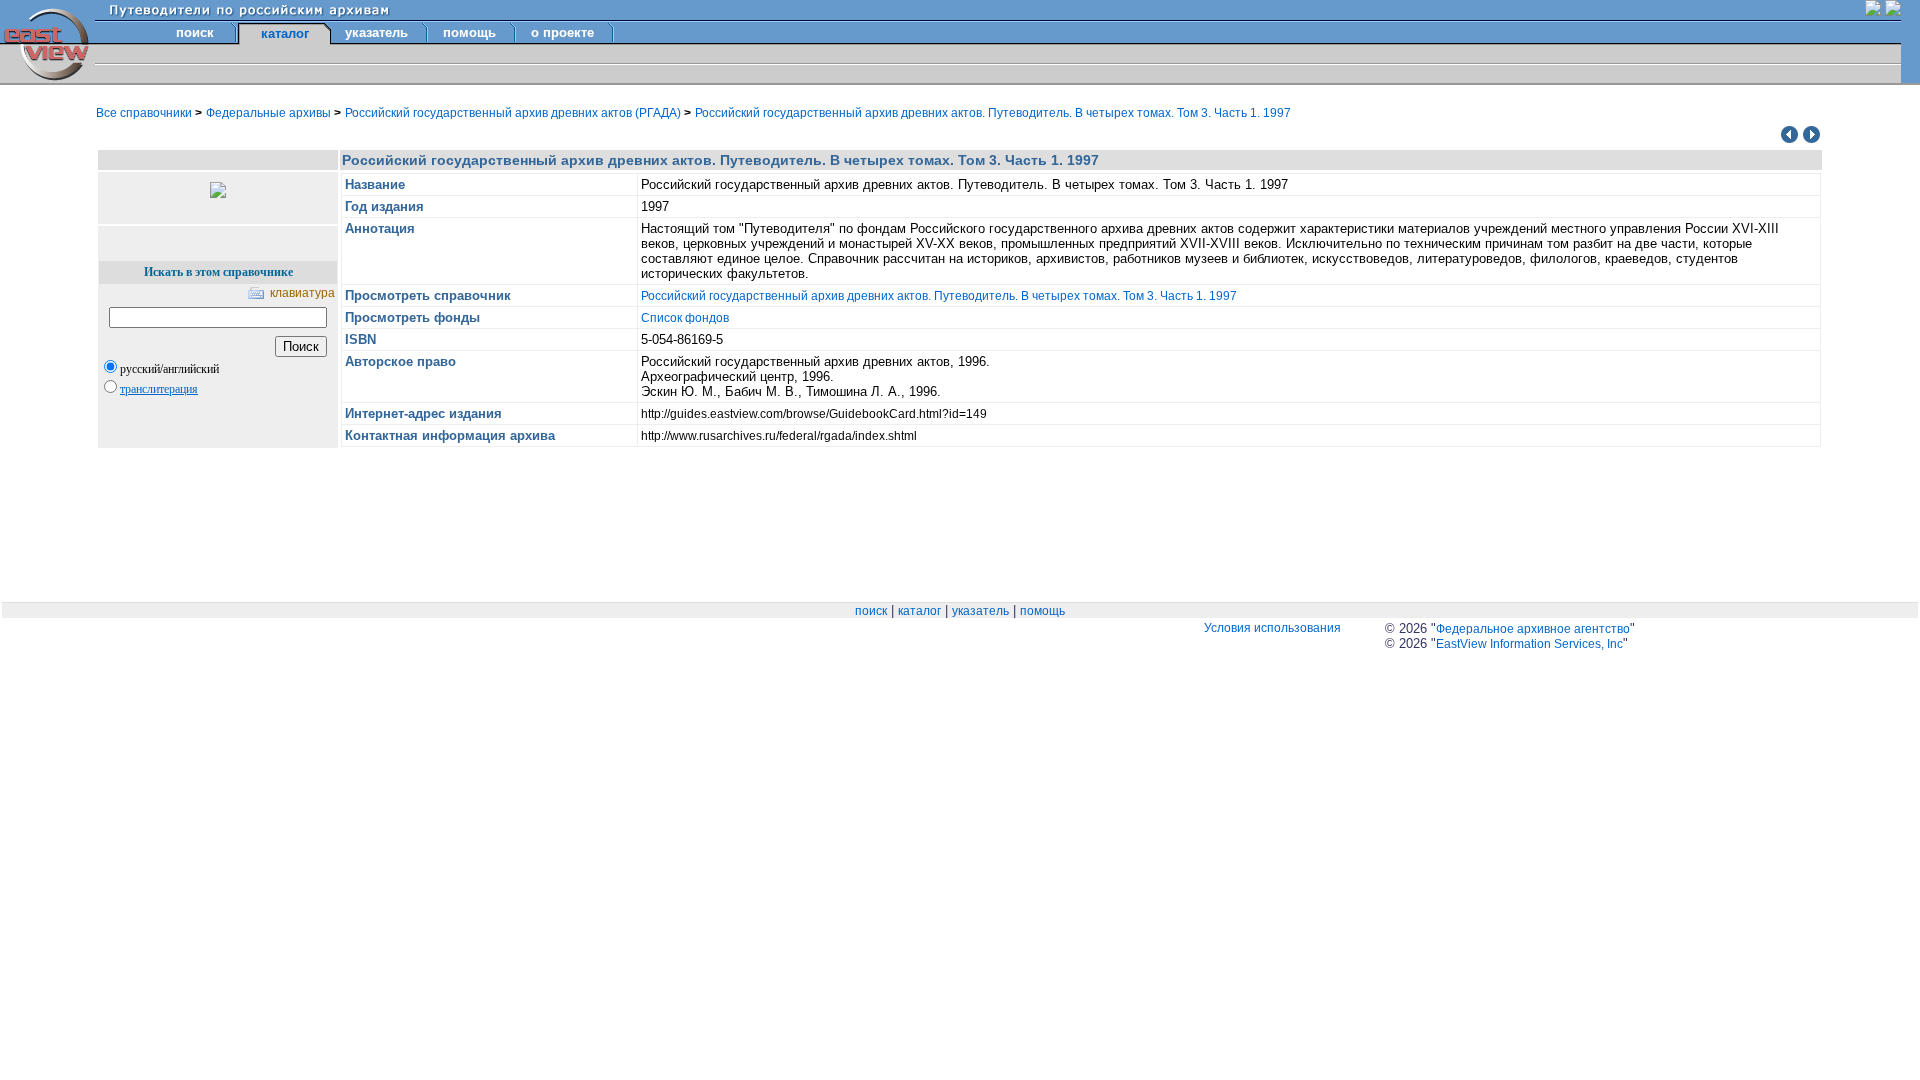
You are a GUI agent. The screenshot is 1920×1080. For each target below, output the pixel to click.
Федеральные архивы (270, 113)
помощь (469, 32)
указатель (376, 32)
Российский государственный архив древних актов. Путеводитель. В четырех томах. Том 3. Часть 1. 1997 (993, 113)
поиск (195, 32)
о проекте (562, 32)
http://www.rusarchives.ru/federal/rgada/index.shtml (779, 436)
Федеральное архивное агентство (1533, 629)
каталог (919, 611)
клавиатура (302, 293)
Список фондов (685, 318)
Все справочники (145, 113)
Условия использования (1272, 628)
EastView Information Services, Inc (1529, 644)
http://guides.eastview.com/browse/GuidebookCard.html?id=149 (814, 414)
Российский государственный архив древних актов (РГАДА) (514, 113)
